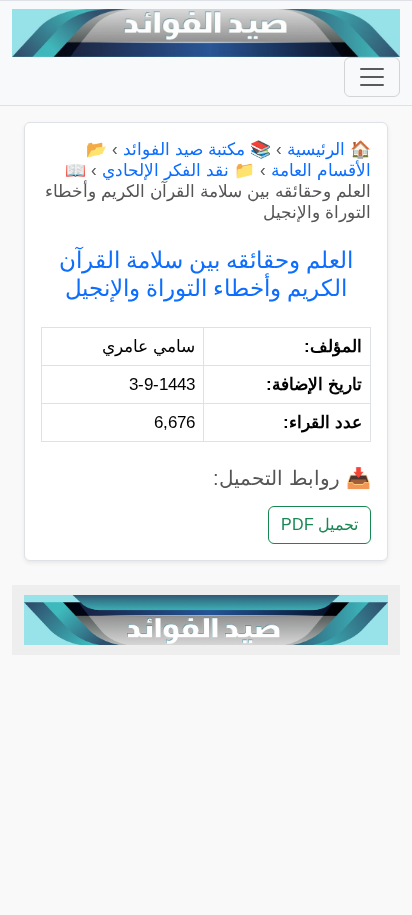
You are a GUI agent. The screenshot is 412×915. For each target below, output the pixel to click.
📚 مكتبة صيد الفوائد (197, 149)
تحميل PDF (319, 524)
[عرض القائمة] (372, 77)
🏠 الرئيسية (329, 149)
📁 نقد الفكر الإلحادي (178, 170)
